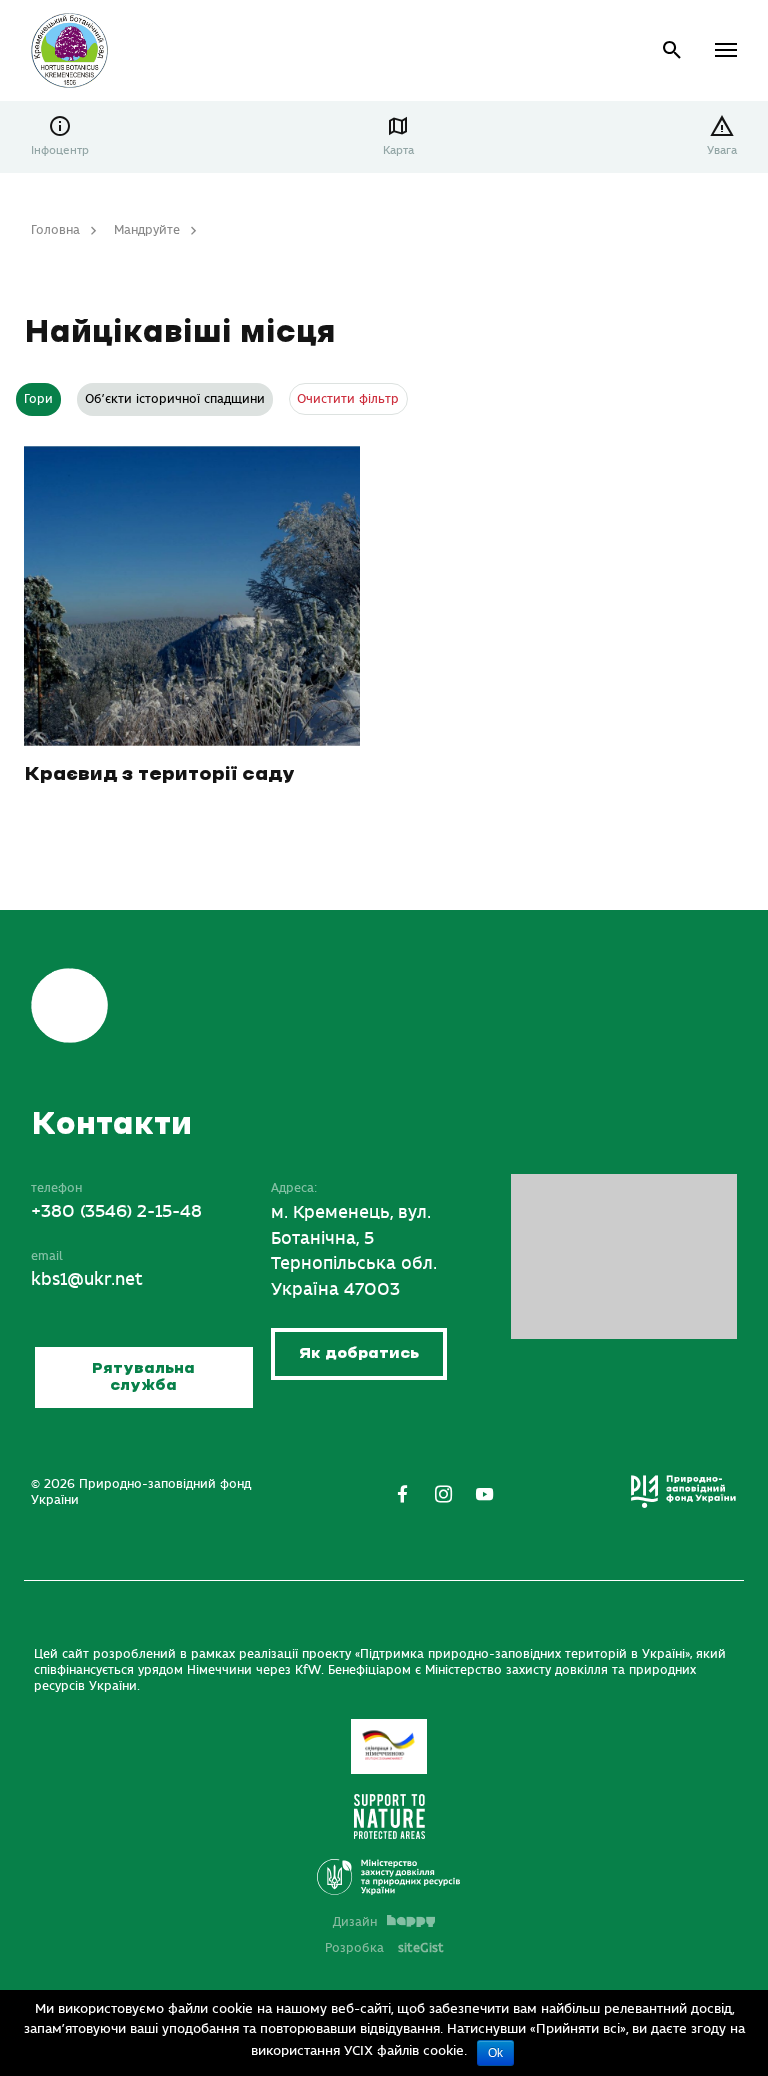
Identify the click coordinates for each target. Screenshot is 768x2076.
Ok (495, 2053)
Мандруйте (147, 230)
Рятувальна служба (143, 1377)
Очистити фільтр (348, 399)
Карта (398, 150)
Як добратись (359, 1353)
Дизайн (355, 1922)
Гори (38, 399)
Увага (722, 150)
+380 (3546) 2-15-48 (116, 1212)
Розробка (384, 1948)
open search (672, 50)
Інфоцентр (60, 150)
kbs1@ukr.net (87, 1280)
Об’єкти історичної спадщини (175, 399)
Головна (55, 230)
